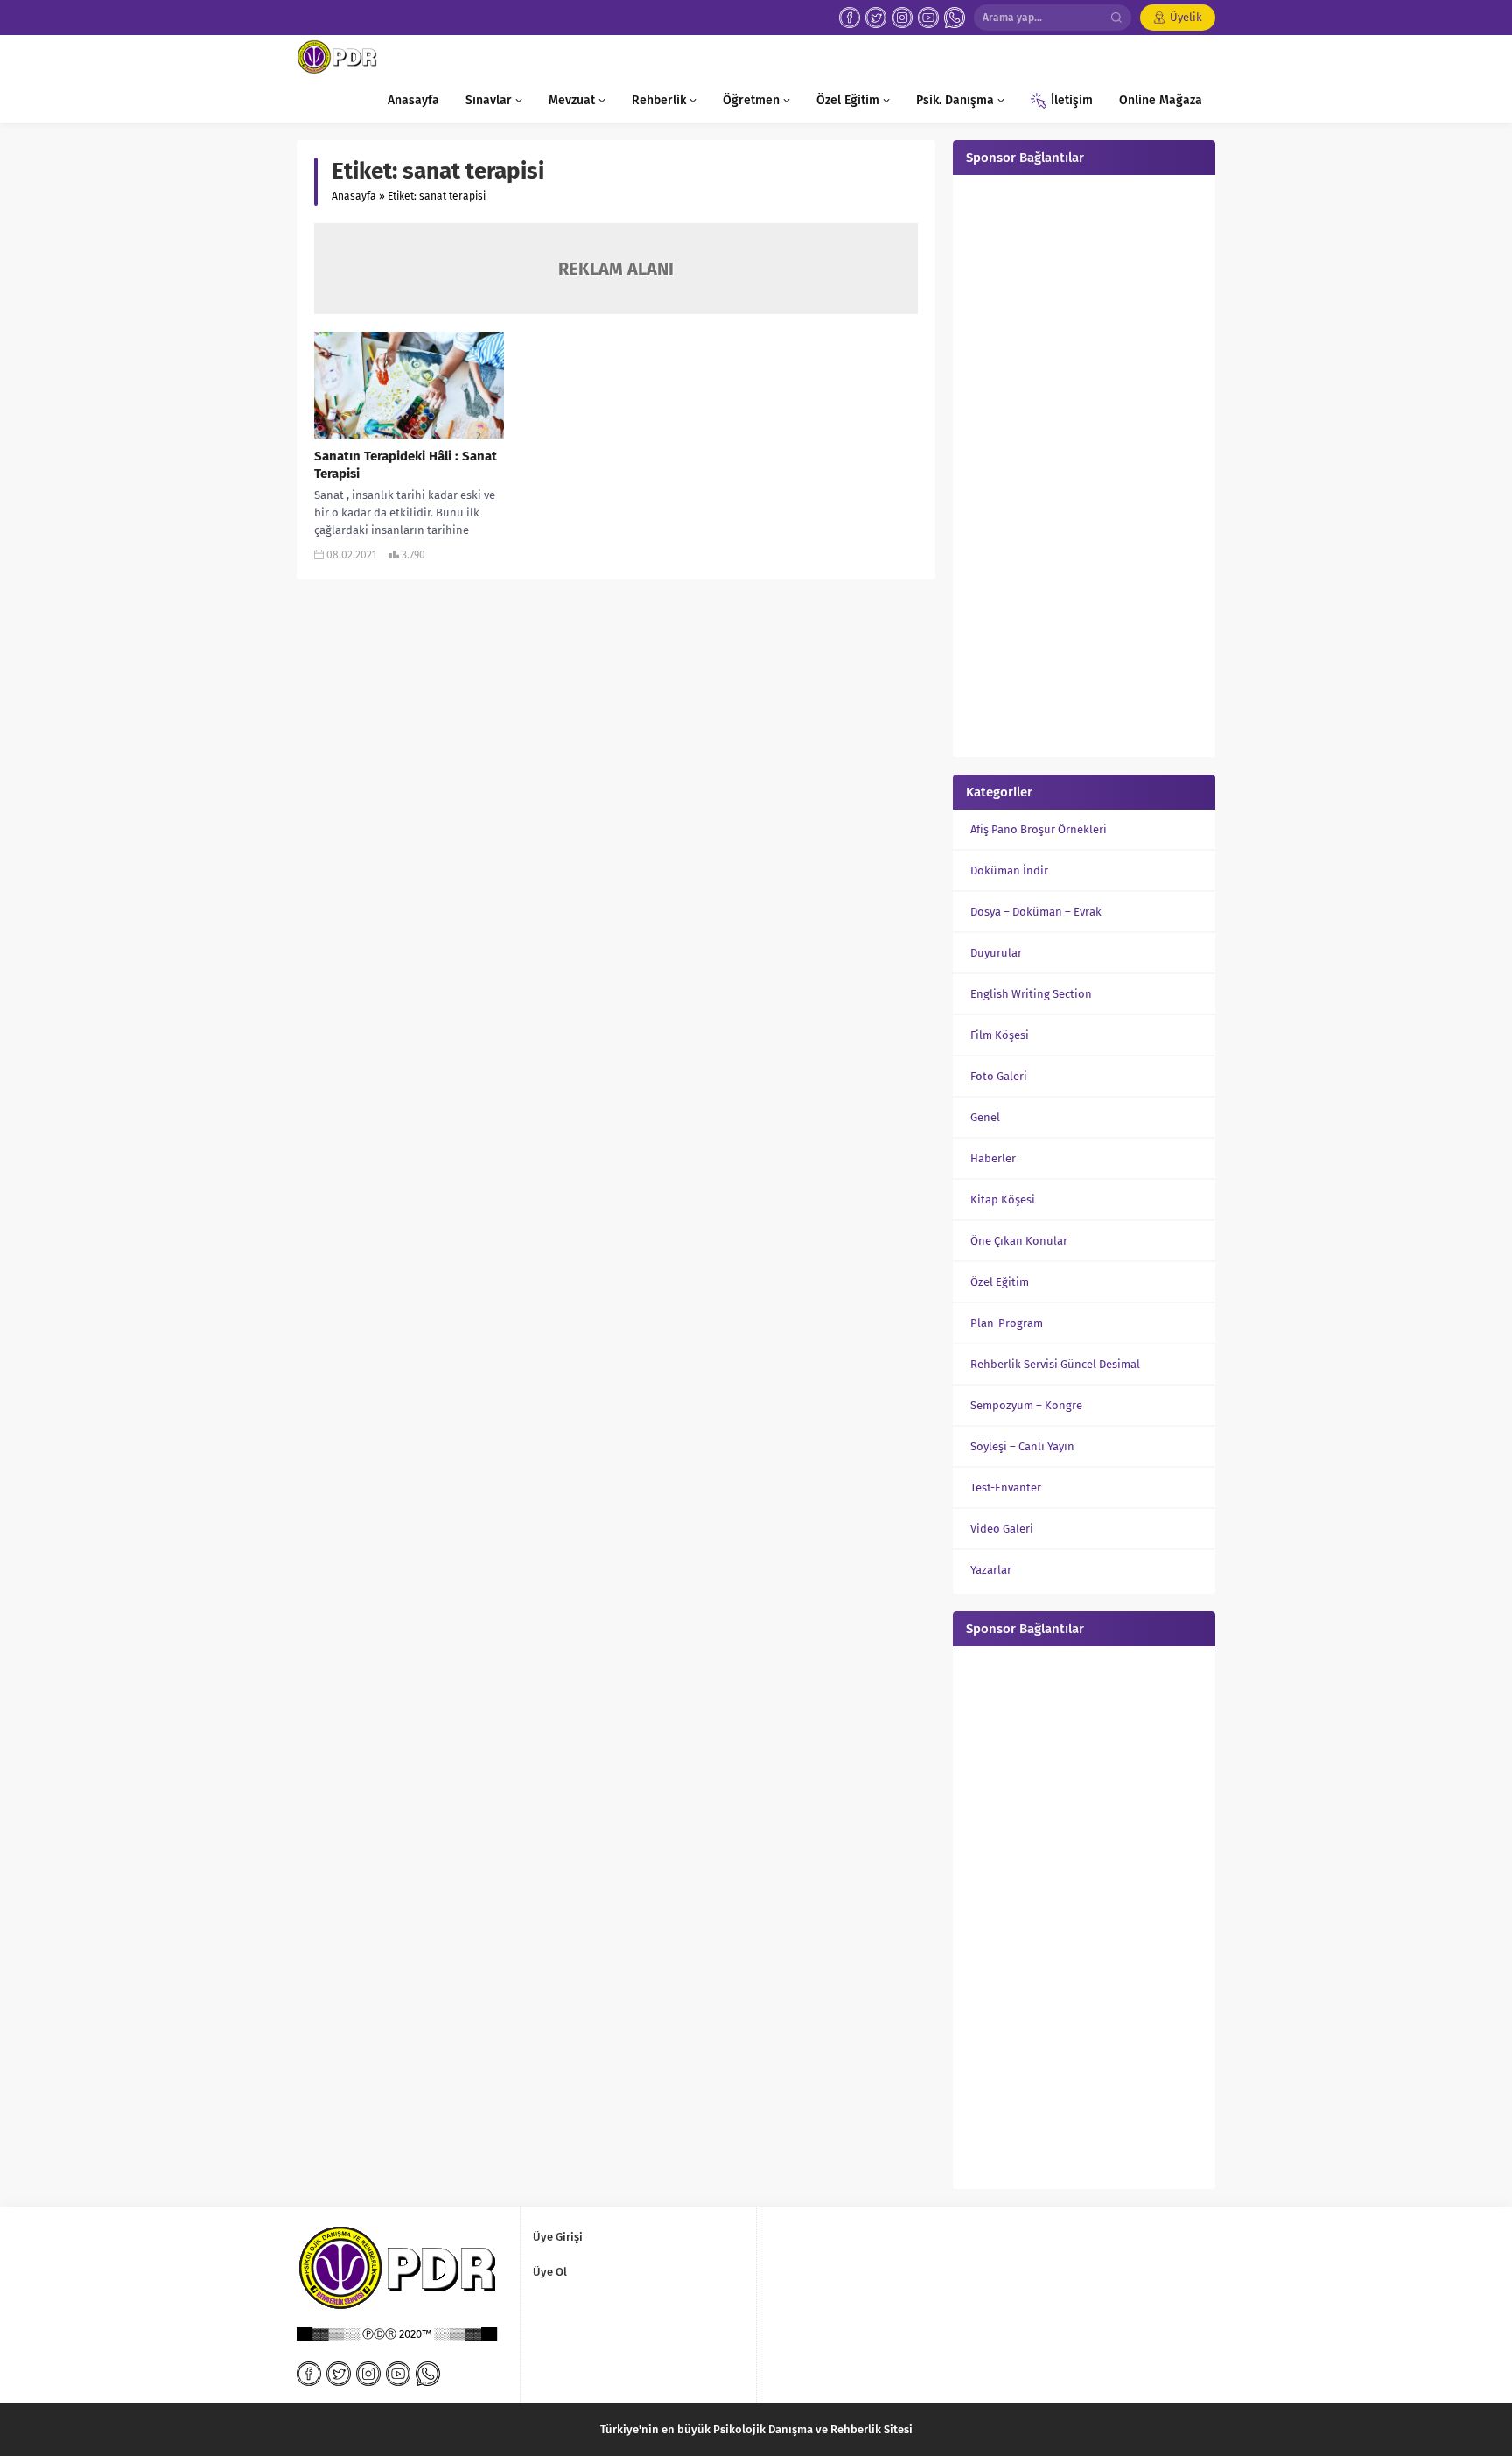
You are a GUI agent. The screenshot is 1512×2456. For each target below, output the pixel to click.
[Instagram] (902, 18)
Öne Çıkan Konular (1019, 1241)
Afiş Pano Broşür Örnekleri (1039, 829)
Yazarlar (991, 1570)
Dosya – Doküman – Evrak (1036, 912)
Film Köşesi (1000, 1035)
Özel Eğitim (1000, 1282)
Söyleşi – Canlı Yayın (1022, 1446)
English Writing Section (1031, 994)
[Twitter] (876, 18)
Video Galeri (1002, 1529)
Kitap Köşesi (1003, 1200)
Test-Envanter (1006, 1488)
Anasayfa (354, 196)
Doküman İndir (1009, 870)
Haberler (993, 1158)
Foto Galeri (999, 1076)
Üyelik (1186, 17)
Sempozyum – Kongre (1026, 1405)
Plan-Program (1007, 1323)
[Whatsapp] (955, 18)
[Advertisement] (1084, 464)
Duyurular (996, 953)
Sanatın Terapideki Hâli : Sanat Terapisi (406, 465)
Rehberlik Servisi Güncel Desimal (1055, 1364)
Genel (985, 1117)
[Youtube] (928, 18)
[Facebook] (850, 18)
